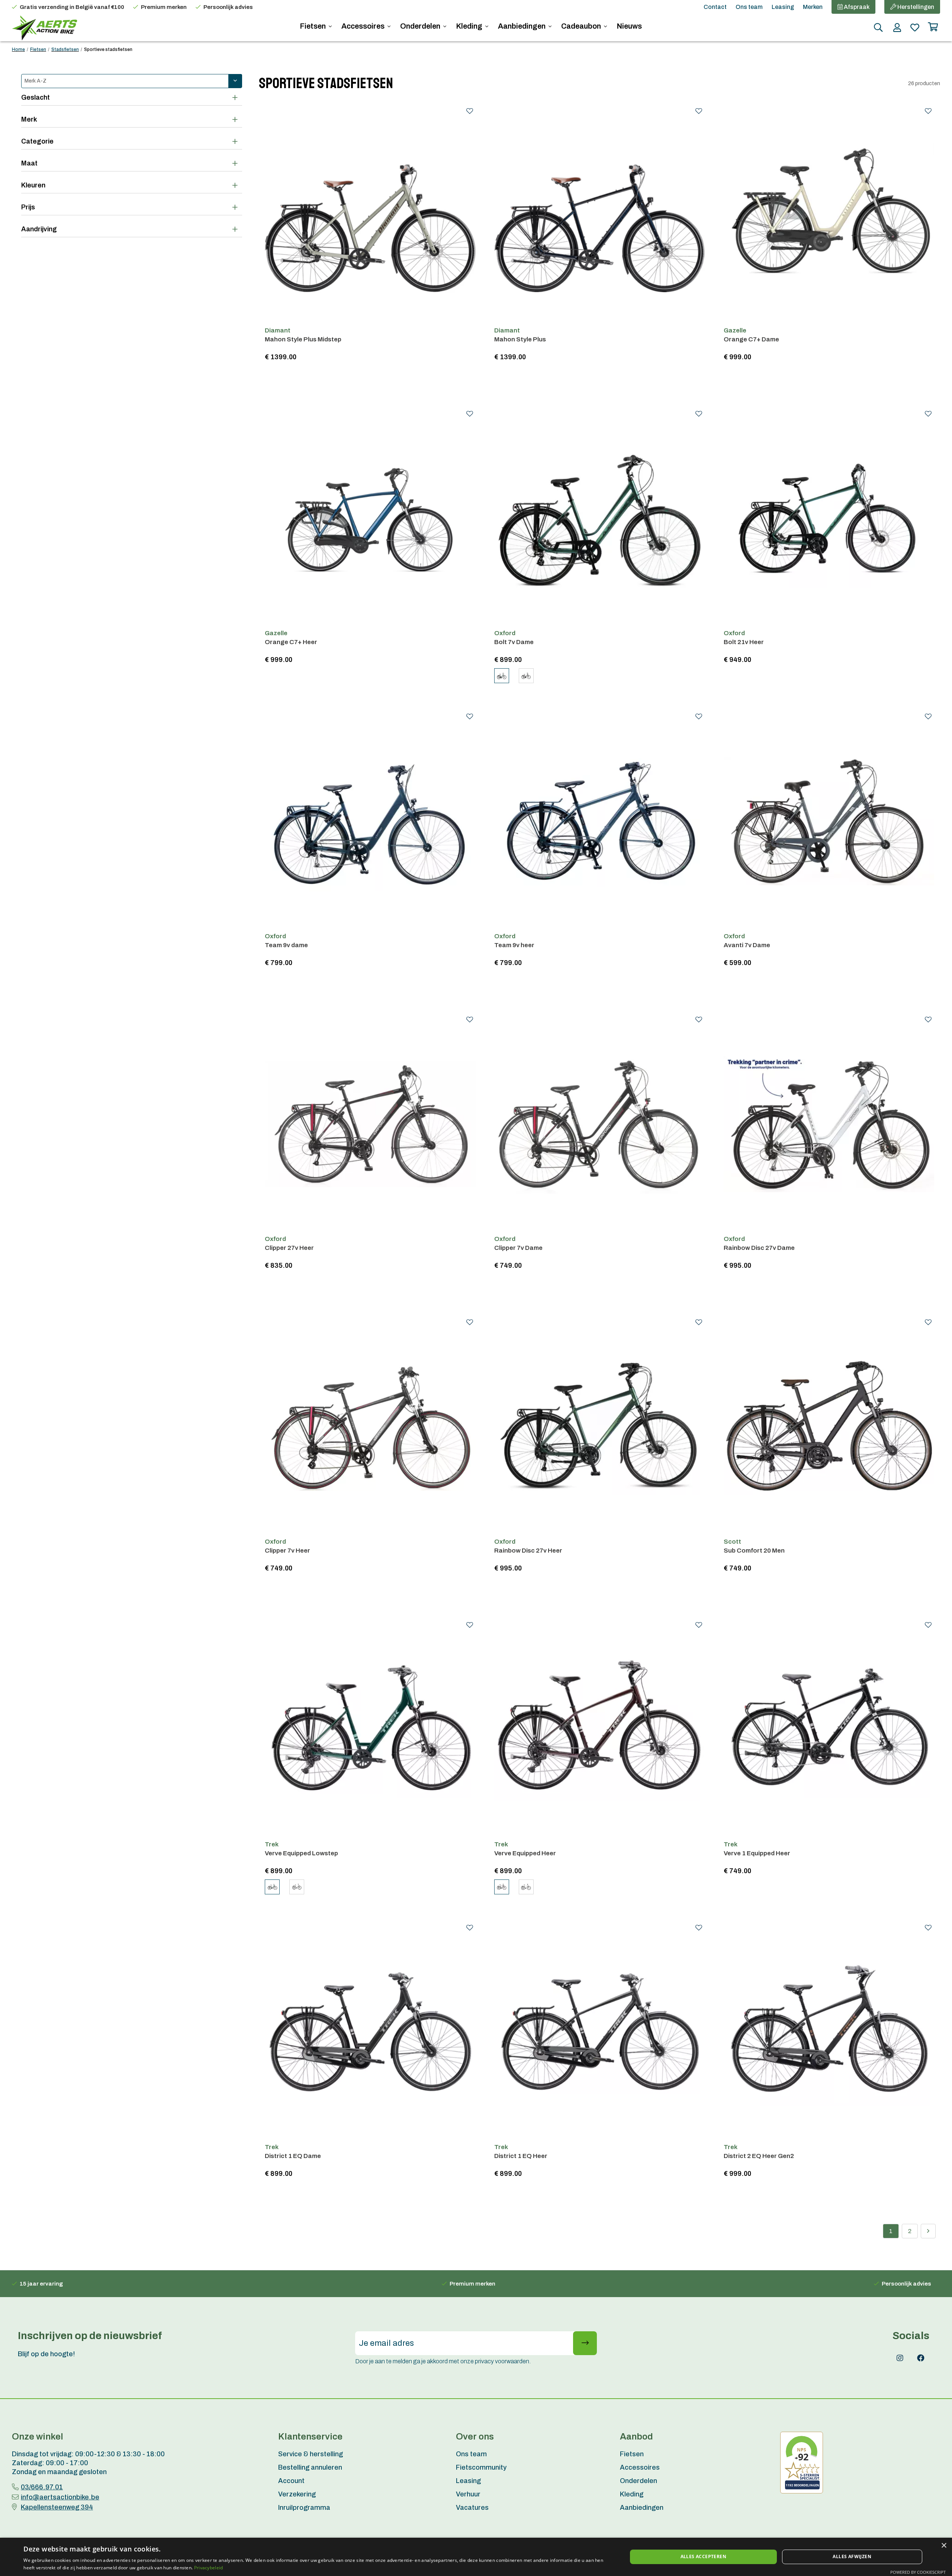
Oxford (505, 633)
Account (291, 2481)
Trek (272, 1844)
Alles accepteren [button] (703, 2556)
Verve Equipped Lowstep (301, 1853)
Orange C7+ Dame (751, 339)
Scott (732, 1542)
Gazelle (735, 330)
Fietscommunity (481, 2467)
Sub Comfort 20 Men (754, 1551)
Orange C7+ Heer (291, 642)
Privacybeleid (209, 2568)
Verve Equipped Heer (525, 1853)
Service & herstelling (311, 2454)
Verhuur (468, 2494)
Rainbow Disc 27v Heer (528, 1551)
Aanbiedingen (522, 26)
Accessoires (364, 26)
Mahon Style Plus (520, 339)
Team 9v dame (286, 945)
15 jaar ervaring (41, 2284)
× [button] (944, 2546)
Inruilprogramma (304, 2508)
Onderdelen (421, 26)
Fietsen (313, 26)
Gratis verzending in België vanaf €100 (72, 7)
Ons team (749, 7)
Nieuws (629, 26)
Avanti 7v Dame (747, 945)
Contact (715, 7)
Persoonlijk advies (228, 7)
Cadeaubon (582, 26)
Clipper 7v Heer (287, 1551)
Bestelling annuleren (310, 2467)
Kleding (470, 26)
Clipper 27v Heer (289, 1248)
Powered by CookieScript (918, 2572)
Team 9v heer (514, 945)
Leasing (783, 7)
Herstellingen (915, 7)
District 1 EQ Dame (293, 2156)
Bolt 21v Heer (744, 642)
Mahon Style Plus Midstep (303, 339)
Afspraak (856, 7)
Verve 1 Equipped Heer (757, 1853)
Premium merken (164, 7)
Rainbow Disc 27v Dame (759, 1248)
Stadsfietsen (65, 49)
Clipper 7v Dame (518, 1248)
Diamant (278, 330)
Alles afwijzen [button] (852, 2556)
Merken (813, 7)
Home (18, 49)
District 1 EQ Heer (521, 2156)
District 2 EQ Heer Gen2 (759, 2156)
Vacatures (472, 2508)
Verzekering (297, 2494)
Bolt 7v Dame (514, 642)
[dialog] (476, 2557)
